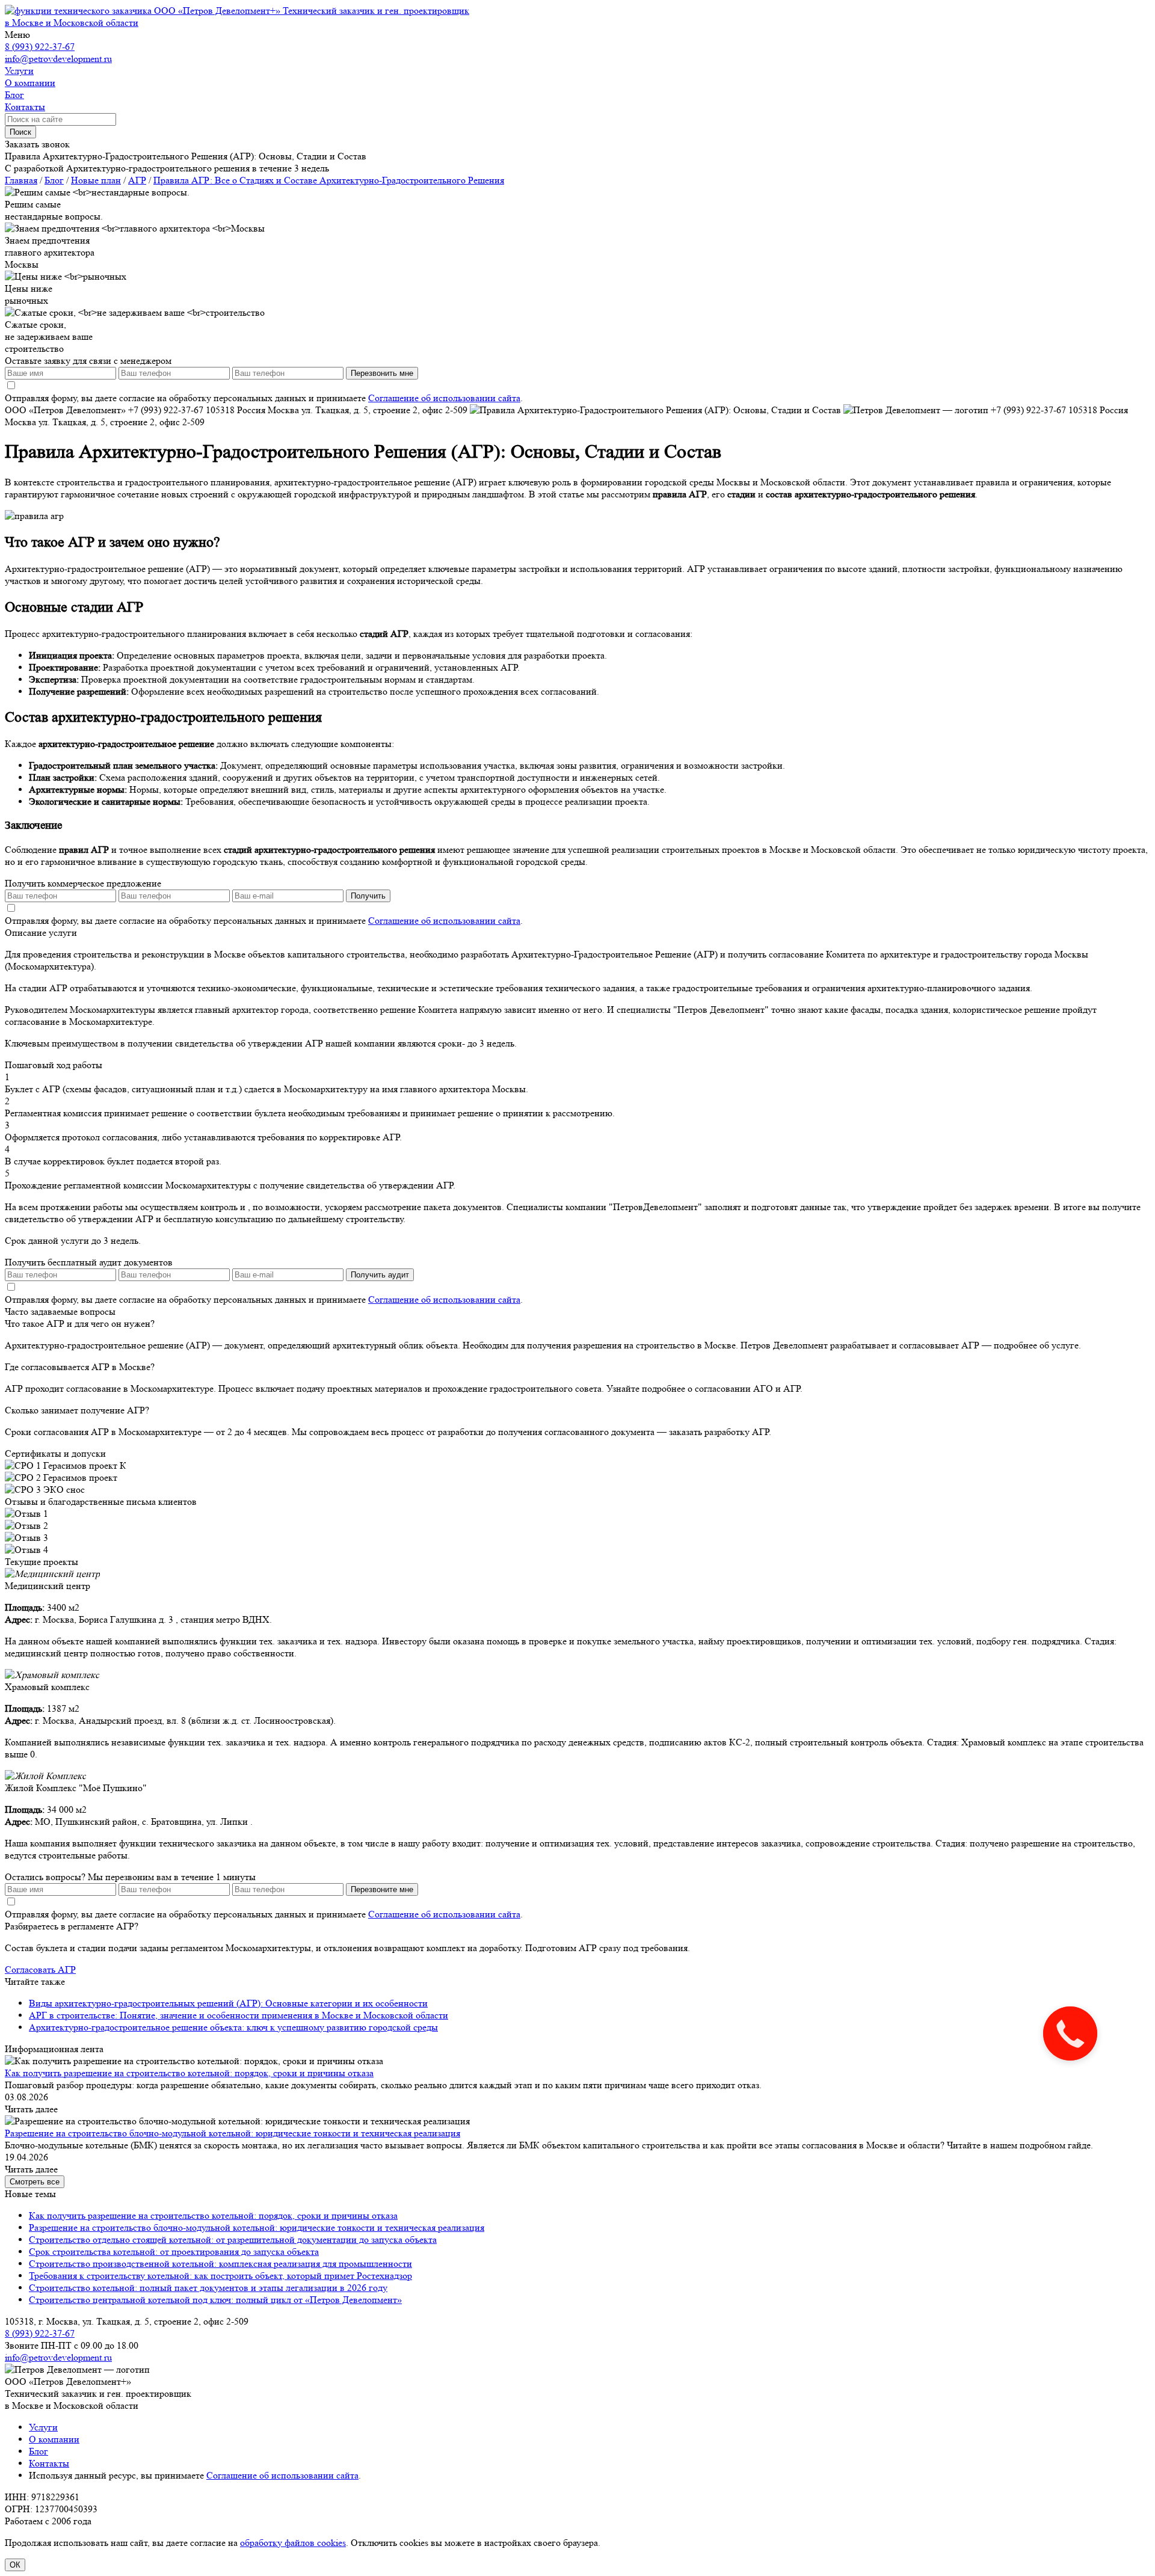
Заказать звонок (37, 144)
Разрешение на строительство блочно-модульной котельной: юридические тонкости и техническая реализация (233, 2133)
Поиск (20, 132)
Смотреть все (35, 2182)
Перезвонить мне (382, 373)
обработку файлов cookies (293, 2543)
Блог (38, 2451)
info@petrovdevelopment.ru (58, 59)
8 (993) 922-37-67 (40, 47)
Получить (368, 896)
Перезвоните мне (382, 1889)
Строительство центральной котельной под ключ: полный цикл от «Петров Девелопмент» (215, 2300)
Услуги (43, 2427)
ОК (15, 2565)
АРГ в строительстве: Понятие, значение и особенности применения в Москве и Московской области (239, 2015)
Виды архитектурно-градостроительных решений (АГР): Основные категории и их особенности (228, 2003)
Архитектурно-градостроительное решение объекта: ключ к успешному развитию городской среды (233, 2027)
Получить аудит (380, 1275)
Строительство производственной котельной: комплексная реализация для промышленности (220, 2264)
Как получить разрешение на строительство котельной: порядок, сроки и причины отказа (189, 2073)
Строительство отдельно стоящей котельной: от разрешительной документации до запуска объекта (233, 2239)
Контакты (49, 2463)
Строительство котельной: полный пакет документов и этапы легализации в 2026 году (208, 2288)
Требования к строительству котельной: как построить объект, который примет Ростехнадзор (220, 2276)
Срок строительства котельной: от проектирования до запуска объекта (174, 2252)
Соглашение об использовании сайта (444, 398)
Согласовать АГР (40, 1969)
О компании (54, 2439)
